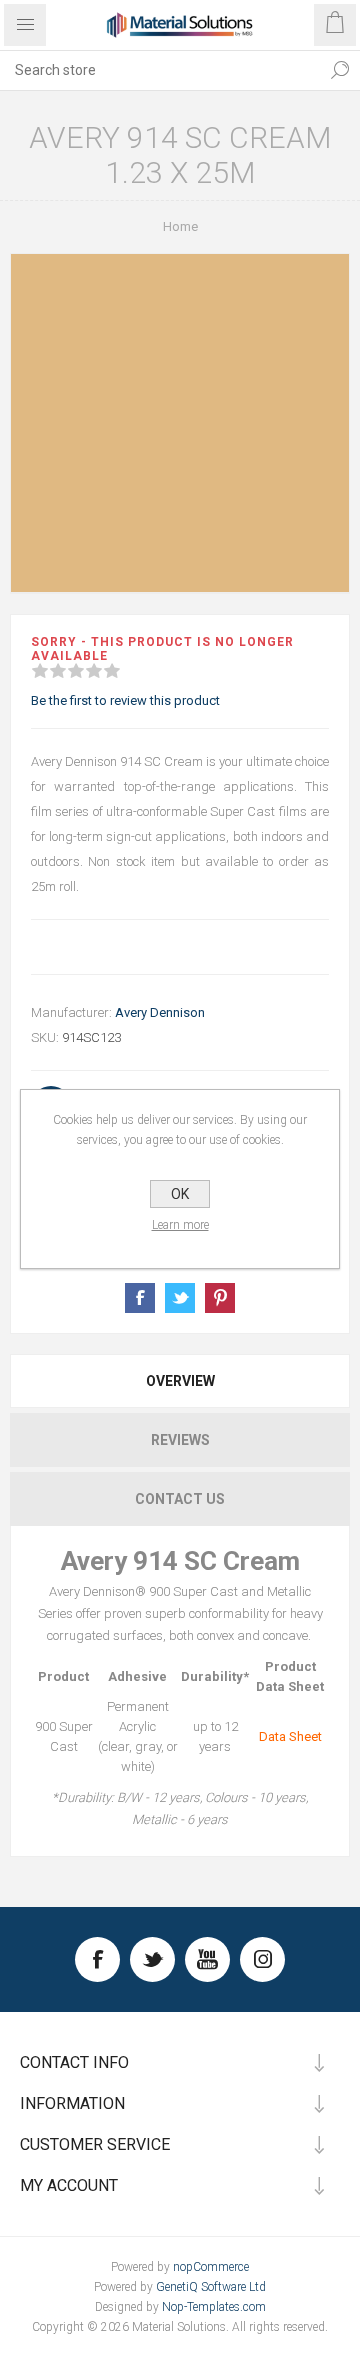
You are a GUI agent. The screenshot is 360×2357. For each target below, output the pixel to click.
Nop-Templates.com (214, 2307)
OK (180, 1194)
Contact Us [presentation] (180, 1499)
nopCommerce (211, 2267)
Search (340, 70)
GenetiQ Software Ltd (211, 2287)
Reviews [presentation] (180, 1440)
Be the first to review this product (125, 700)
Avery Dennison (160, 1012)
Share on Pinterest (220, 1298)
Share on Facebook (140, 1298)
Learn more (180, 1225)
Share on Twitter (180, 1298)
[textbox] (160, 70)
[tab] (180, 1381)
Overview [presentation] (180, 1381)
